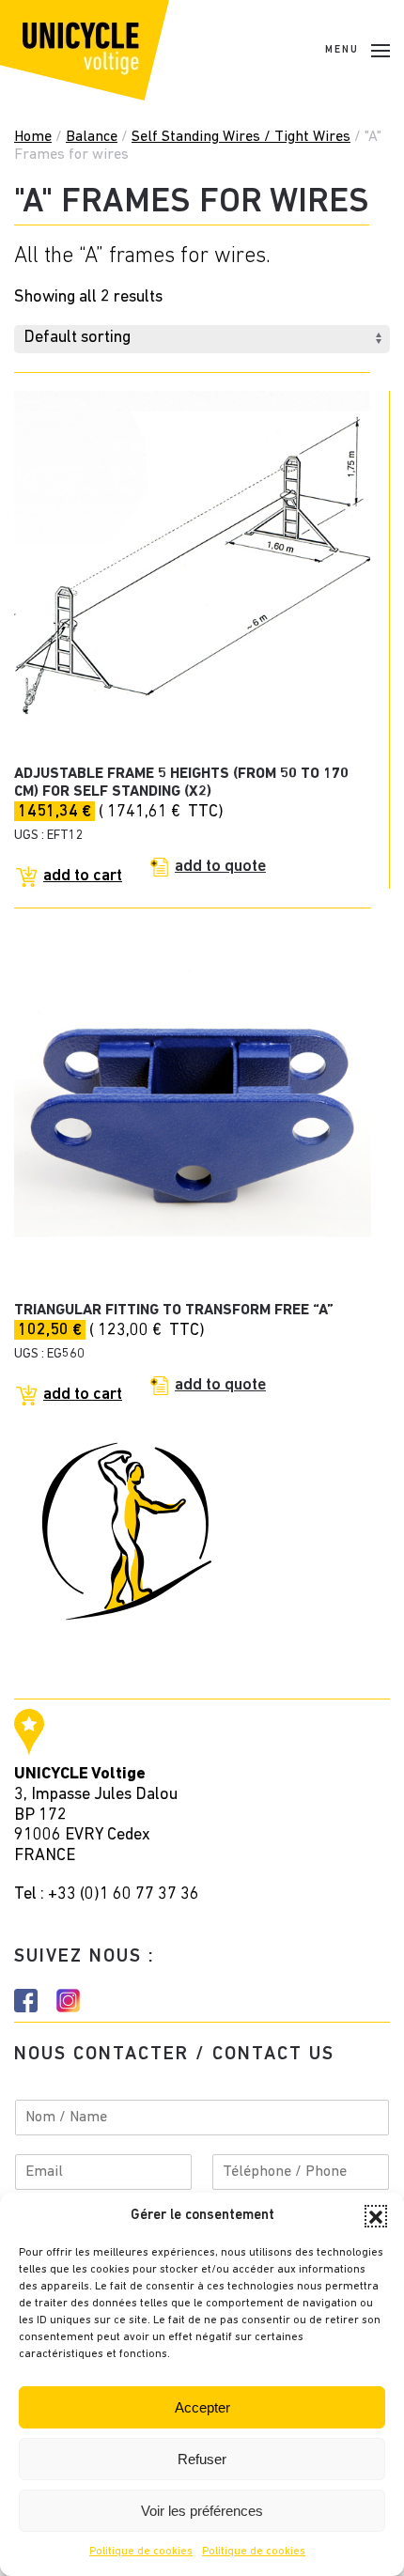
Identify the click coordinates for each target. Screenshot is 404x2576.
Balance (92, 137)
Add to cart (83, 877)
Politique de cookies (141, 2552)
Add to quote (220, 867)
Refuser (202, 2459)
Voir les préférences (202, 2511)
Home (33, 137)
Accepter (202, 2407)
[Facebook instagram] (26, 2001)
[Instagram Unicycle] (68, 2001)
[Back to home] (85, 50)
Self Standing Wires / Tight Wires (241, 137)
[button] (376, 2216)
